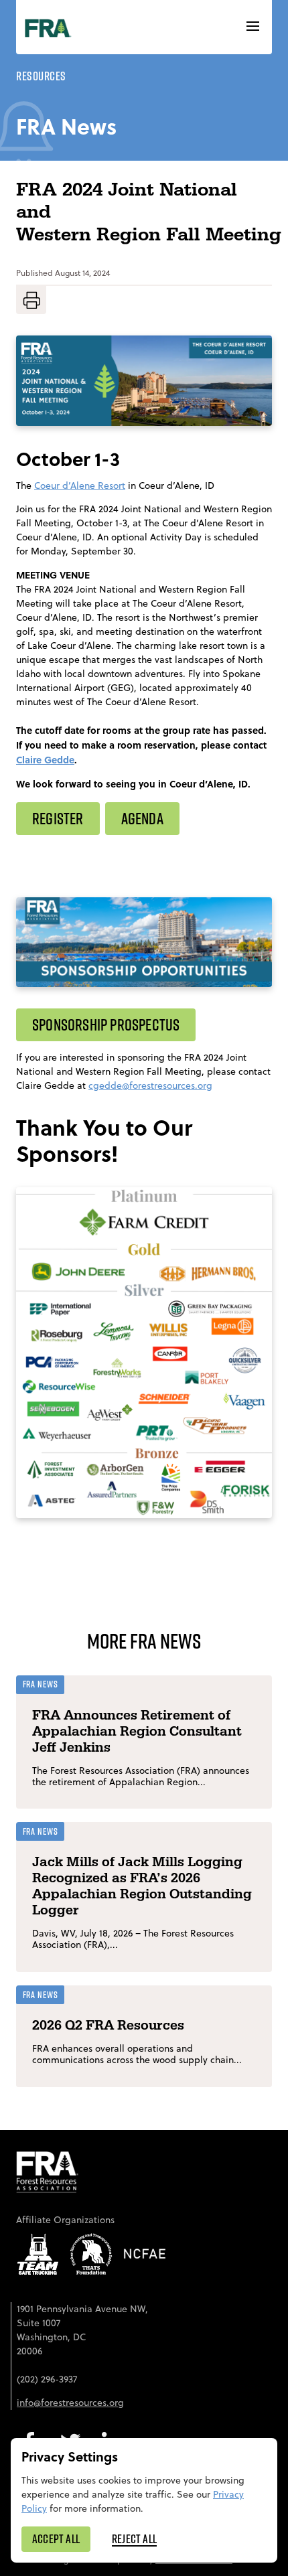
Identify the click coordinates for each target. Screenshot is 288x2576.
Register (58, 818)
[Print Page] (31, 300)
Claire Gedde (45, 759)
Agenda (142, 818)
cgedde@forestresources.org (150, 1085)
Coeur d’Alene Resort (80, 485)
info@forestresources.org (70, 2403)
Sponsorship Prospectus (106, 1025)
